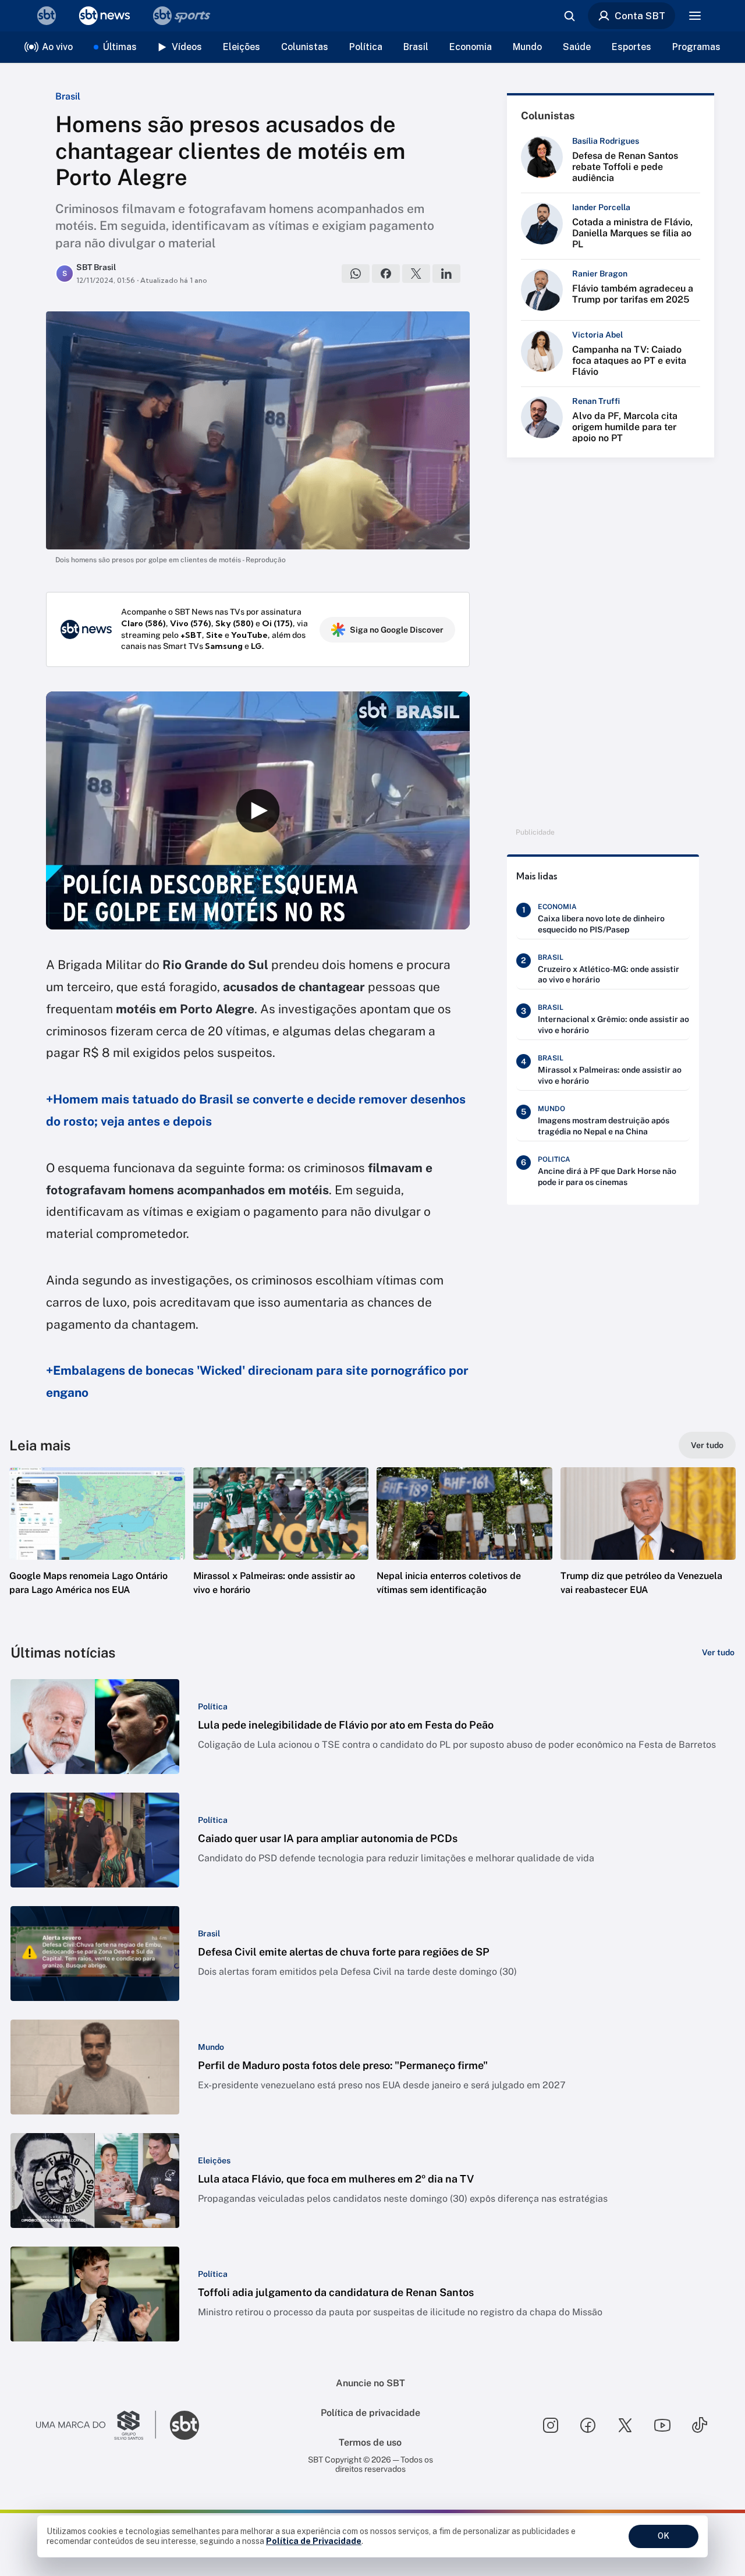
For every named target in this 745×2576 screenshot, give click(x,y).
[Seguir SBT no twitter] (625, 2425)
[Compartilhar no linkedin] (446, 274)
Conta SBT (640, 16)
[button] (97, 1549)
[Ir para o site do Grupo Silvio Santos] (96, 2425)
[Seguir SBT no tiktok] (700, 2425)
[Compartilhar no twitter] (416, 274)
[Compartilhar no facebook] (386, 274)
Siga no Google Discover (397, 630)
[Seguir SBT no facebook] (588, 2425)
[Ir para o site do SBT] (185, 2425)
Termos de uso (370, 2442)
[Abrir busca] (569, 16)
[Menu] (695, 16)
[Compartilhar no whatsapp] (356, 274)
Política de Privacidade (314, 2541)
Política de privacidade (370, 2413)
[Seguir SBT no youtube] (662, 2425)
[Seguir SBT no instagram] (551, 2425)
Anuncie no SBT (370, 2383)
